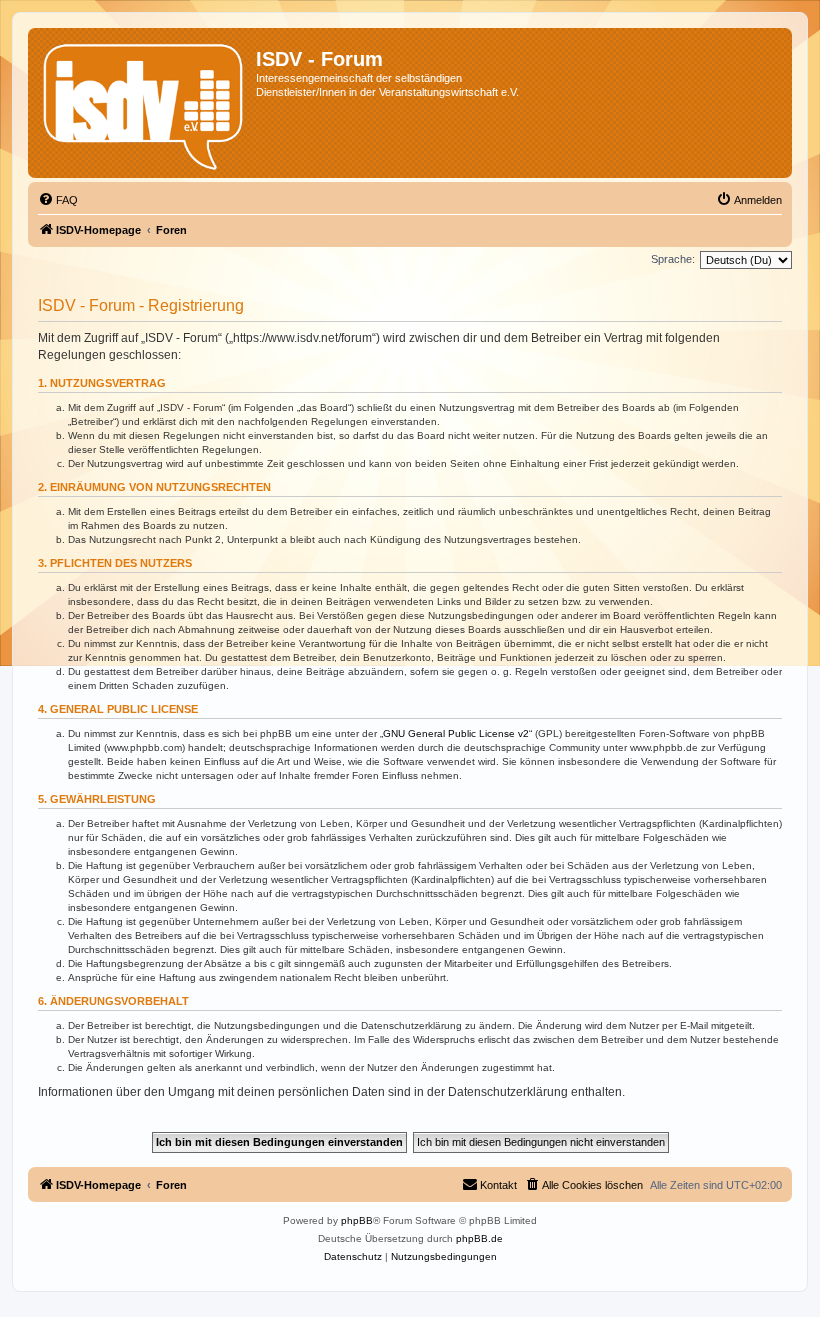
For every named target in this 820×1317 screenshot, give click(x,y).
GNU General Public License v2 (456, 733)
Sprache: (673, 259)
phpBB (357, 1220)
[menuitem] (58, 200)
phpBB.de (479, 1238)
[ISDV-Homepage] (144, 103)
